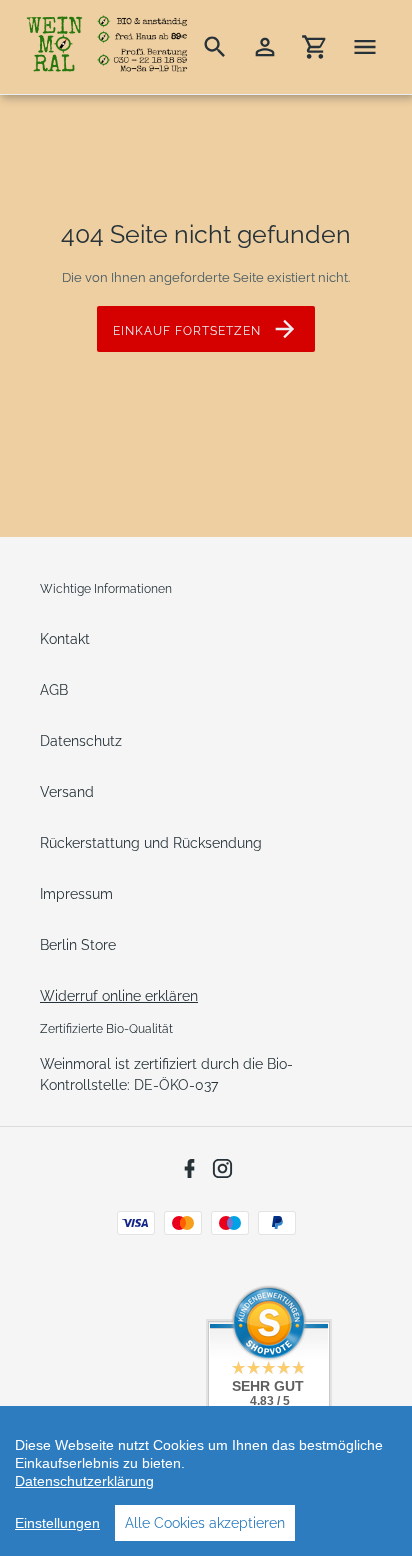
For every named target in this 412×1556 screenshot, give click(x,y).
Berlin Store (78, 945)
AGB (54, 690)
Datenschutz (81, 741)
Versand (67, 792)
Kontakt (65, 639)
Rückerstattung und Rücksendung (151, 843)
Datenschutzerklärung (84, 1481)
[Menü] (365, 47)
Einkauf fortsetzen (186, 331)
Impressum (76, 894)
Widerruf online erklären (119, 996)
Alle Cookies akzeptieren (205, 1523)
